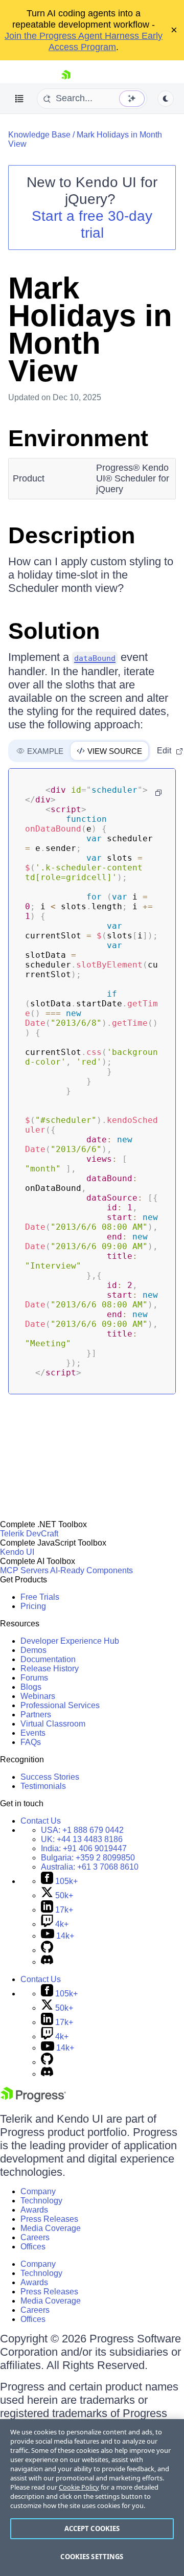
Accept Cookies (92, 2528)
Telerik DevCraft (29, 1534)
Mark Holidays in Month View (90, 329)
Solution (54, 631)
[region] (92, 2498)
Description (72, 535)
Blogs (31, 1687)
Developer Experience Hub (70, 1641)
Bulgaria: (88, 1858)
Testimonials (43, 1786)
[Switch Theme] (166, 99)
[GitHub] (47, 1950)
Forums (34, 1678)
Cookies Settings (92, 2557)
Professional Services (60, 1705)
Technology (41, 2201)
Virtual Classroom (53, 1724)
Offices (33, 2247)
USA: (82, 1830)
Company (38, 2191)
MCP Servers (24, 1570)
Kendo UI (17, 1552)
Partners (36, 1715)
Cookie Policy (79, 2487)
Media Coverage (51, 2228)
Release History (50, 1669)
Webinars (38, 1696)
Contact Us (41, 1821)
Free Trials (40, 1597)
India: (84, 1848)
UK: (82, 1839)
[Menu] (19, 99)
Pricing (33, 1606)
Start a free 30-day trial (92, 224)
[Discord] (47, 1962)
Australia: (90, 1867)
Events (33, 1733)
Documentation (48, 1659)
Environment (78, 438)
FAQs (31, 1742)
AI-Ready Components (91, 1570)
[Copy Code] (158, 793)
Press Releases (49, 2219)
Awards (34, 2210)
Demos (33, 1650)
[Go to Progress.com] (33, 2099)
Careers (35, 2237)
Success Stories (50, 1777)
